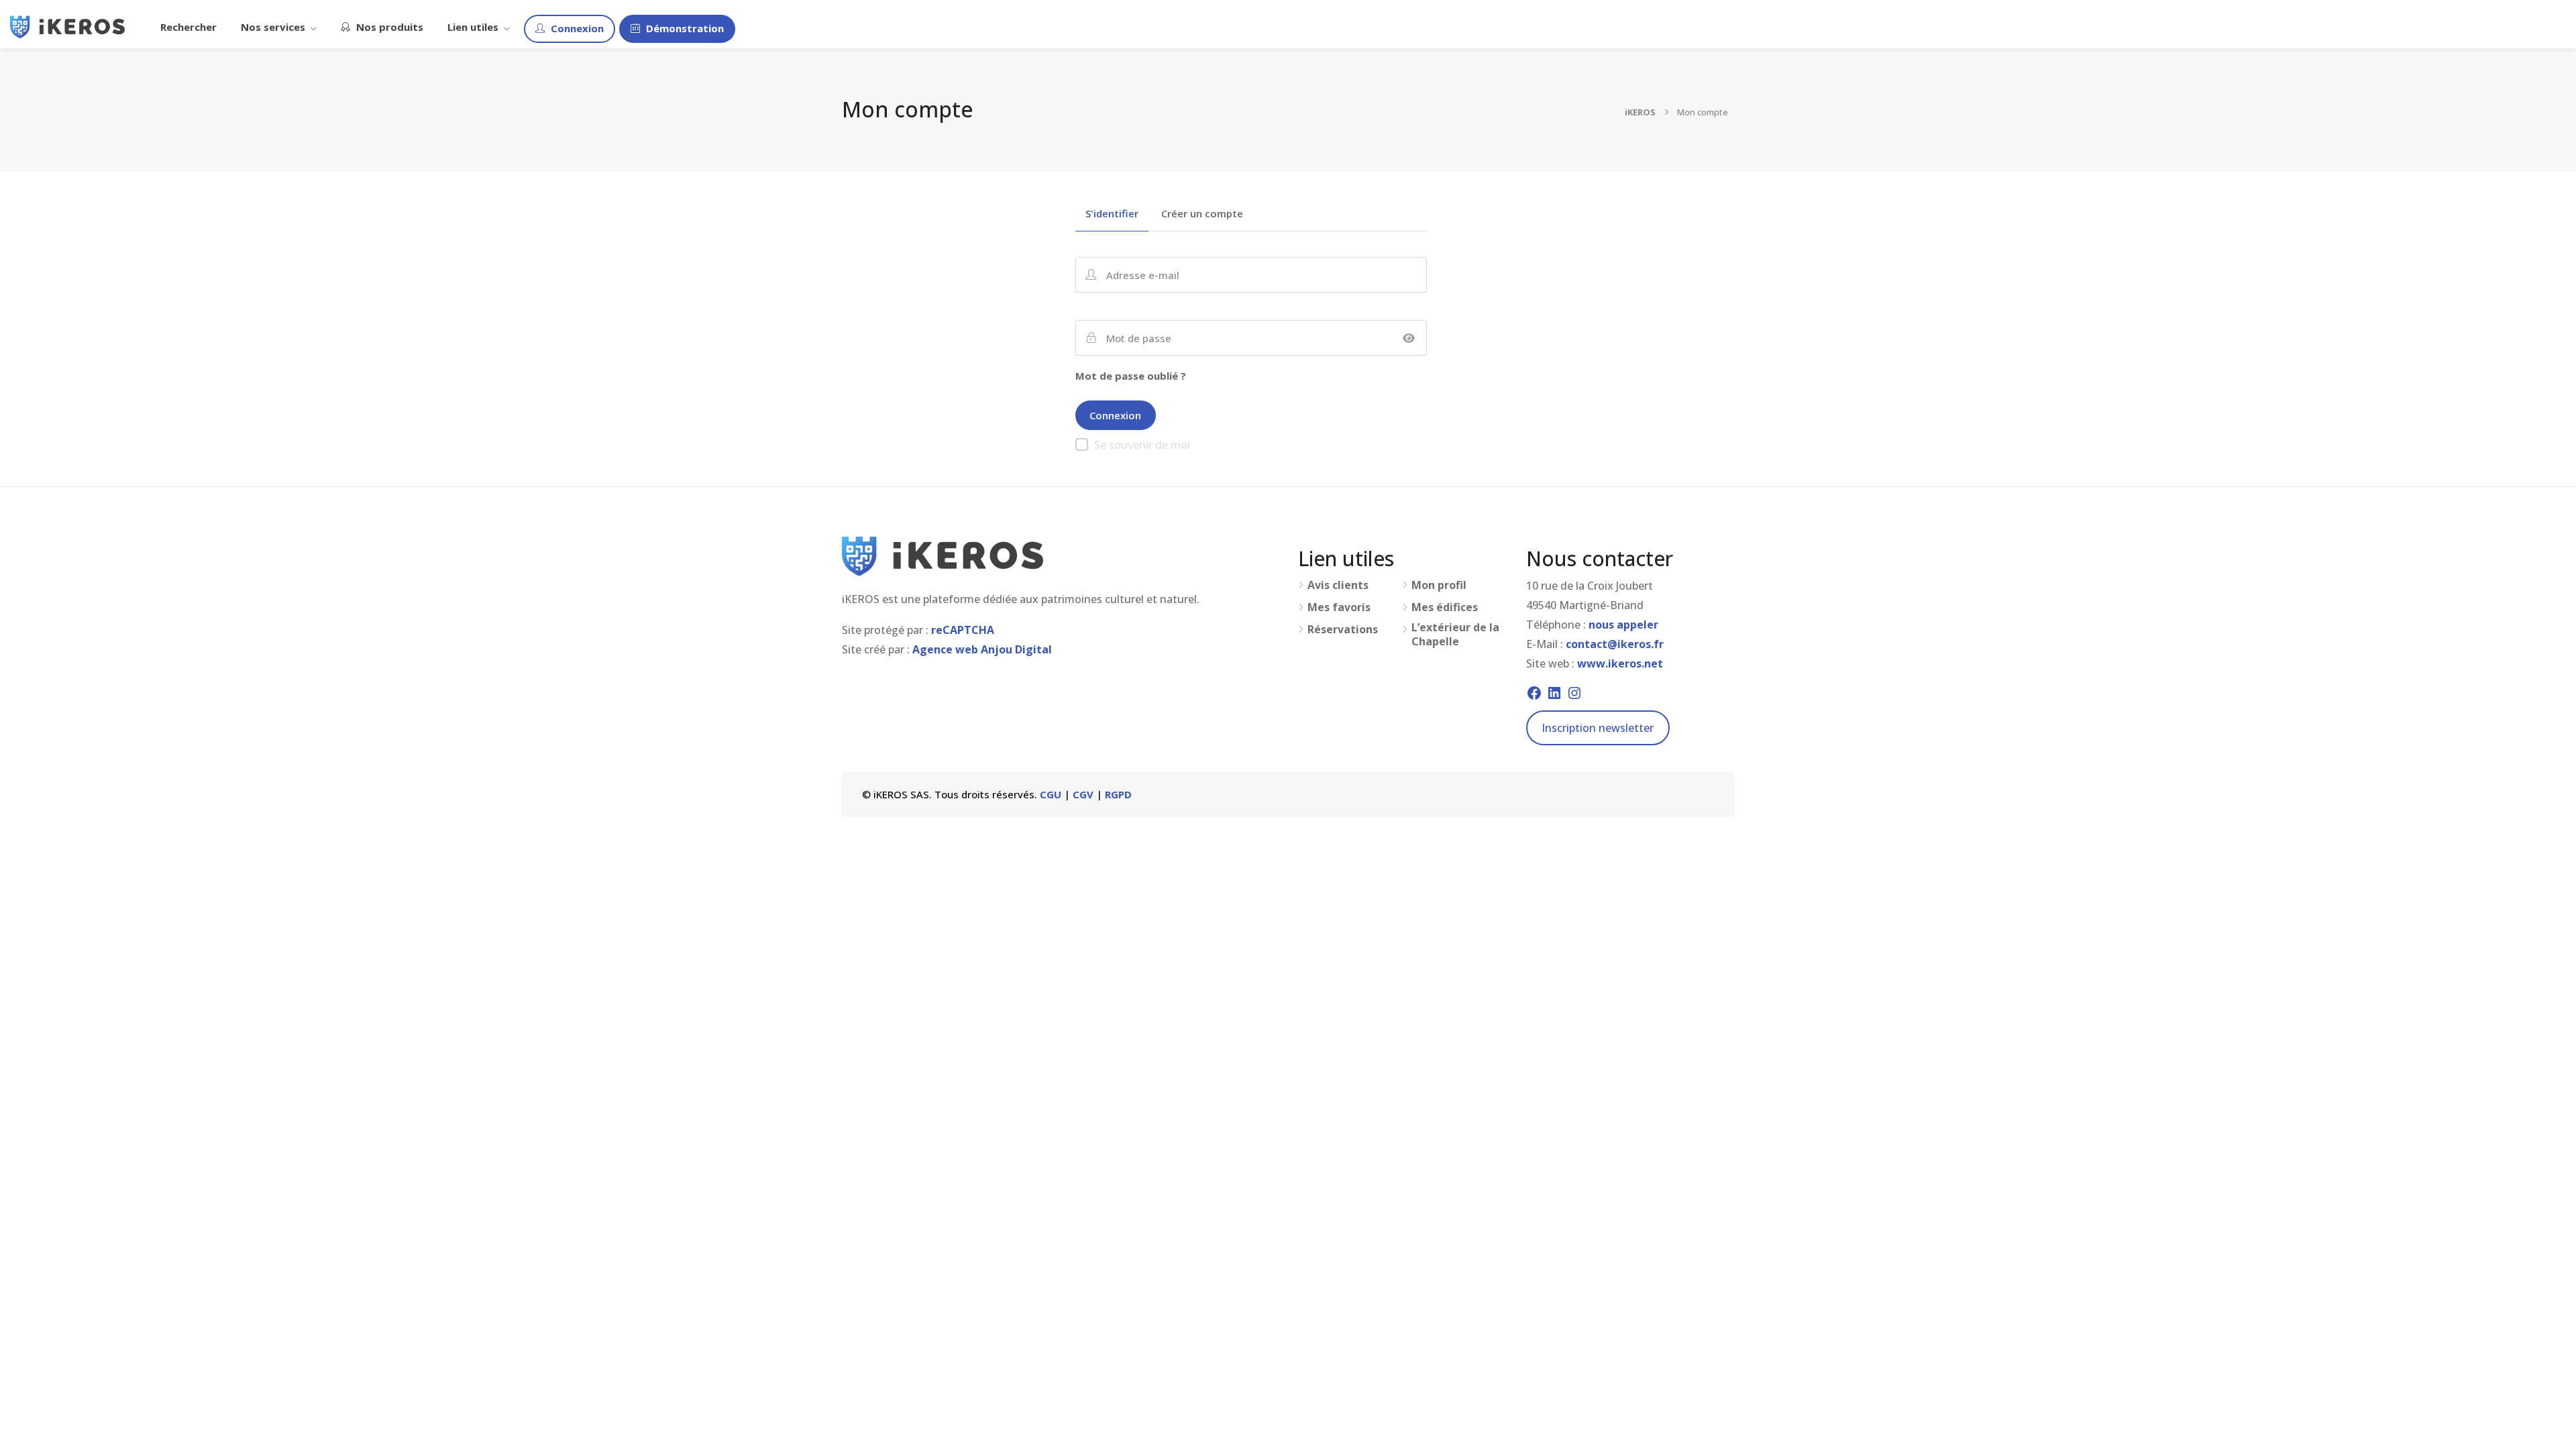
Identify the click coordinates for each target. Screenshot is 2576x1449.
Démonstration (684, 28)
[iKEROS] (67, 25)
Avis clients (1338, 585)
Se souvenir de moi (1142, 445)
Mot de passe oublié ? (1131, 376)
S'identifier (1112, 214)
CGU (1051, 794)
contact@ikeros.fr (1615, 644)
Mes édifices (1445, 607)
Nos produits (388, 27)
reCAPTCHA (963, 630)
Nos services (273, 27)
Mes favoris (1339, 607)
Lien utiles (473, 27)
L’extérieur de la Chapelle (1455, 635)
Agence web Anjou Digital (982, 649)
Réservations (1343, 630)
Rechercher (189, 27)
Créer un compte (1202, 214)
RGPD (1118, 794)
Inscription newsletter (1598, 728)
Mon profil (1439, 585)
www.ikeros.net (1620, 663)
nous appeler (1623, 625)
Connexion (576, 28)
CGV (1083, 794)
